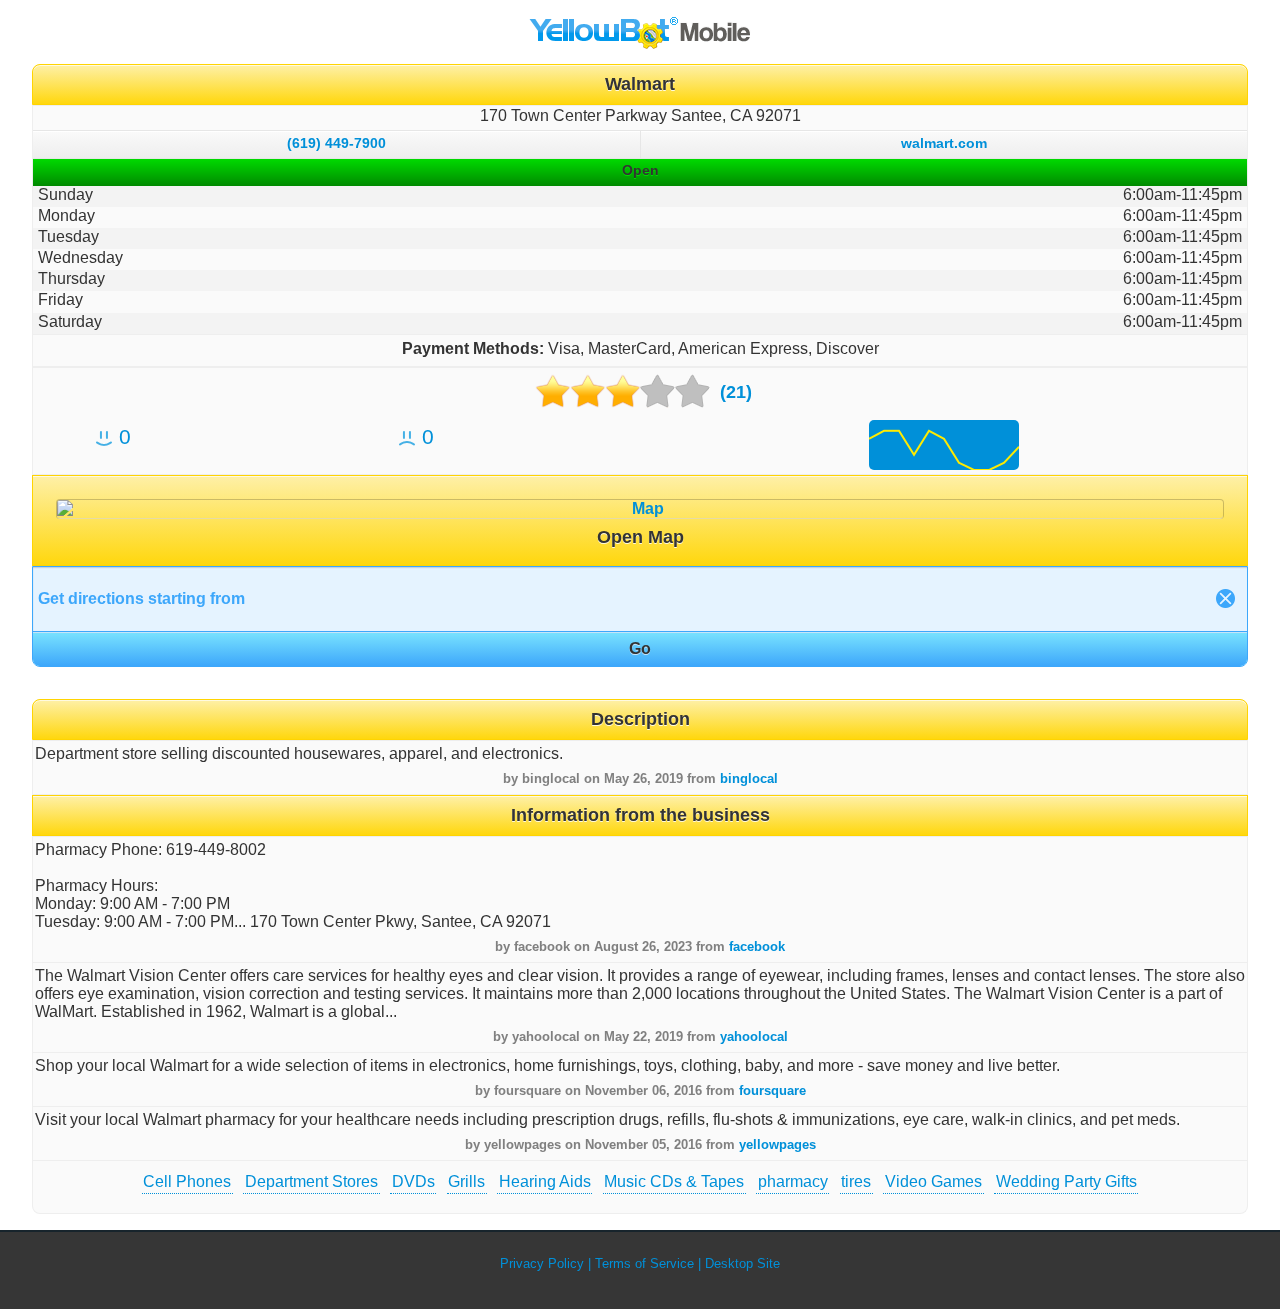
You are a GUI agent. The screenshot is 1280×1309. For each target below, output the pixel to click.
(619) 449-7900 (336, 143)
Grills (466, 1181)
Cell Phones (187, 1181)
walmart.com (944, 143)
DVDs (413, 1181)
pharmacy (793, 1181)
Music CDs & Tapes (674, 1181)
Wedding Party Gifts (1066, 1181)
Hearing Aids (545, 1181)
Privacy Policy (542, 1263)
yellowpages (777, 1144)
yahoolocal (754, 1036)
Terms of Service (644, 1263)
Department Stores (311, 1181)
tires (856, 1181)
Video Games (933, 1181)
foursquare (772, 1090)
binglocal (749, 778)
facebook (757, 946)
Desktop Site (742, 1263)
